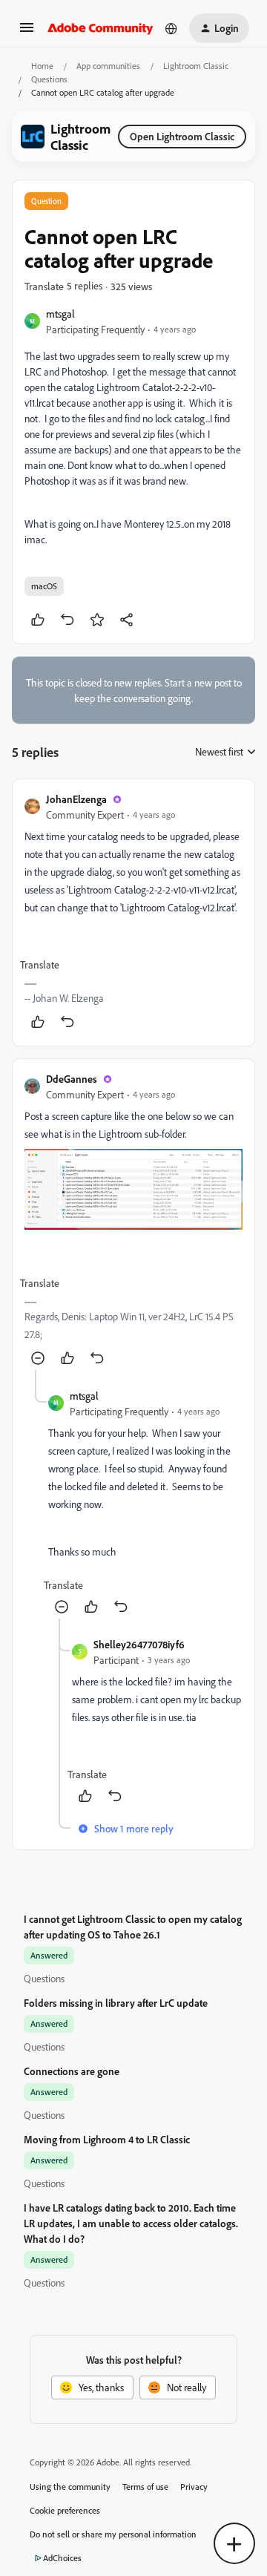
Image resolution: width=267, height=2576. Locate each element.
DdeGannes (72, 1079)
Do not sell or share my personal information (113, 2534)
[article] (133, 912)
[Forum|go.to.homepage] (100, 28)
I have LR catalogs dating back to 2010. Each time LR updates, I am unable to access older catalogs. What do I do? (131, 2223)
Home (42, 66)
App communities (108, 66)
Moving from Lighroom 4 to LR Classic (107, 2139)
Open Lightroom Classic (182, 136)
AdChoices (62, 2558)
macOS (44, 586)
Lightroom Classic (196, 66)
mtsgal (60, 314)
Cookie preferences (65, 2510)
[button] (27, 32)
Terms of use (145, 2487)
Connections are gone (72, 2071)
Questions (49, 79)
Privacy (194, 2487)
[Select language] (171, 28)
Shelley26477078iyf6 (139, 1644)
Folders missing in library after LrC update (116, 2003)
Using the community (70, 2487)
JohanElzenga (76, 799)
